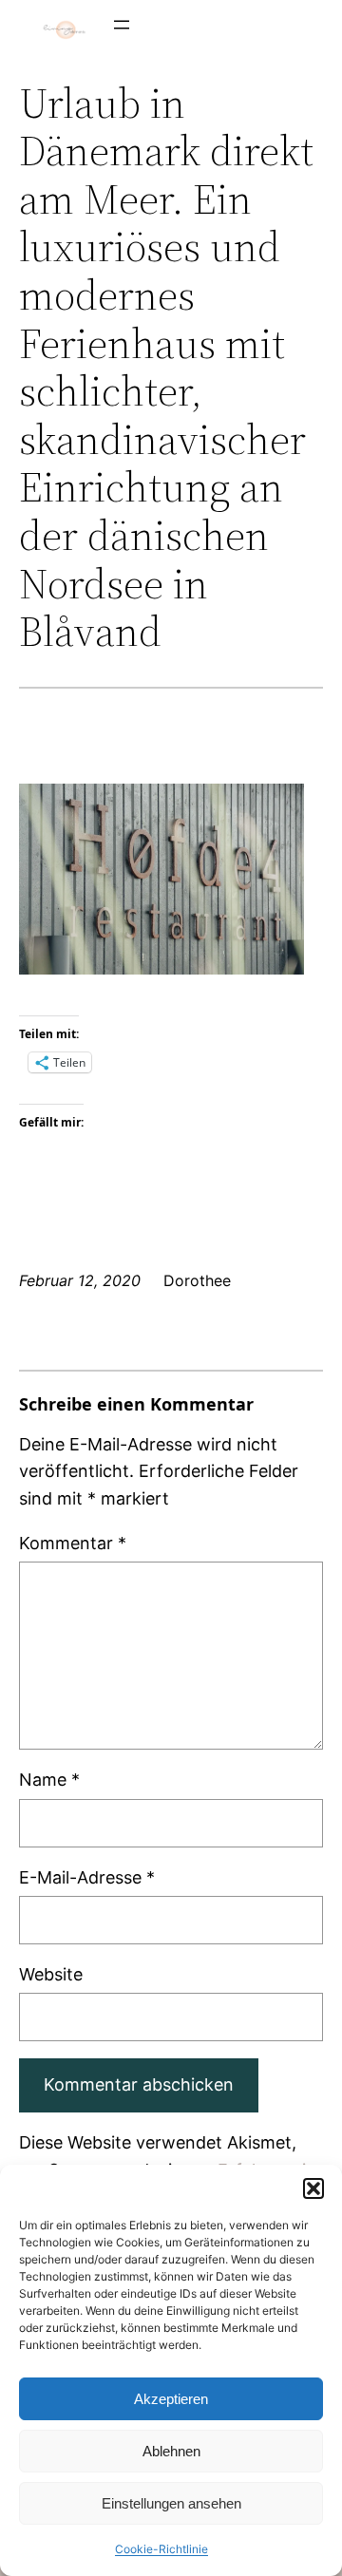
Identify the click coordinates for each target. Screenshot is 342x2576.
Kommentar (73, 1543)
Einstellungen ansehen (171, 2503)
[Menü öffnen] (122, 25)
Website (51, 1974)
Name (49, 1780)
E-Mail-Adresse (87, 1877)
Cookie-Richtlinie (161, 2549)
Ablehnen (171, 2451)
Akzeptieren (171, 2399)
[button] (313, 2188)
